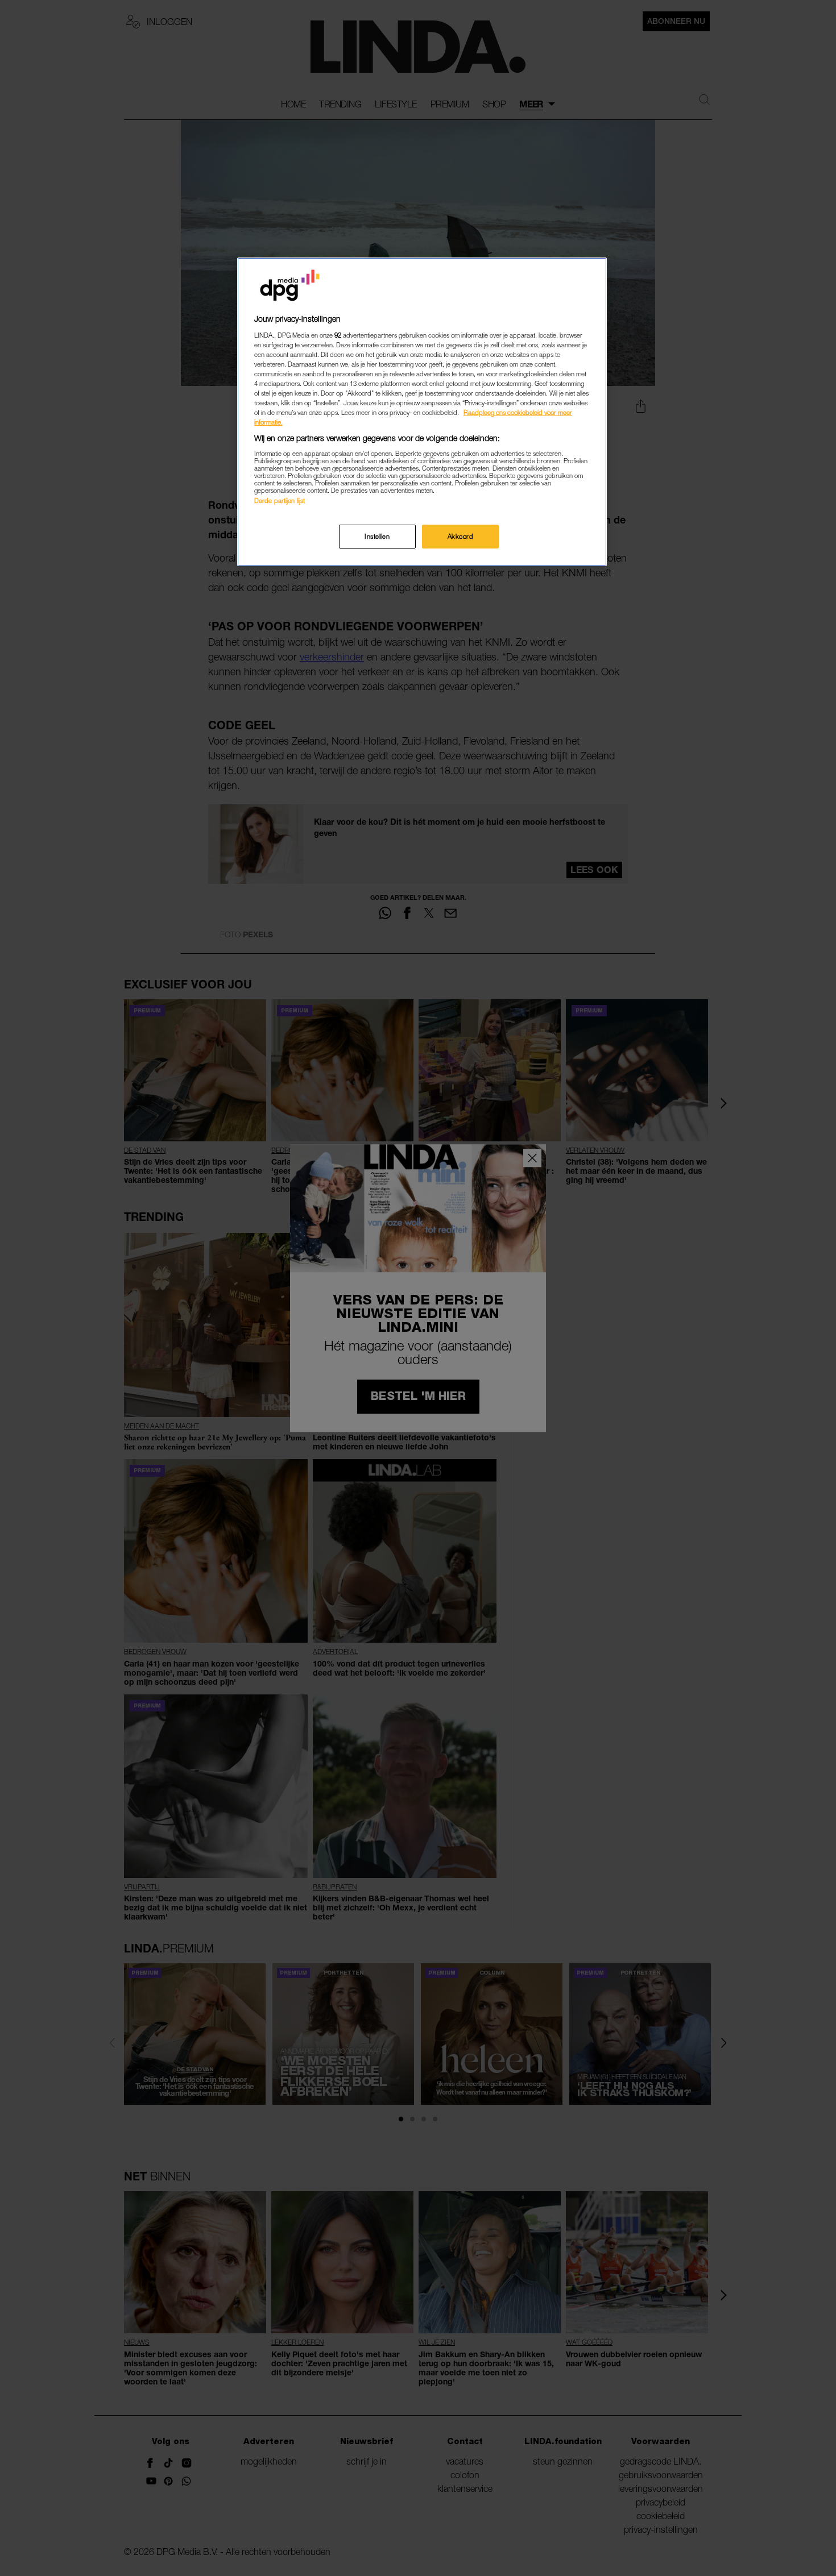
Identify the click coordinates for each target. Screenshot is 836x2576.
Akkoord (461, 536)
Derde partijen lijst (280, 500)
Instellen (377, 536)
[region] (422, 412)
